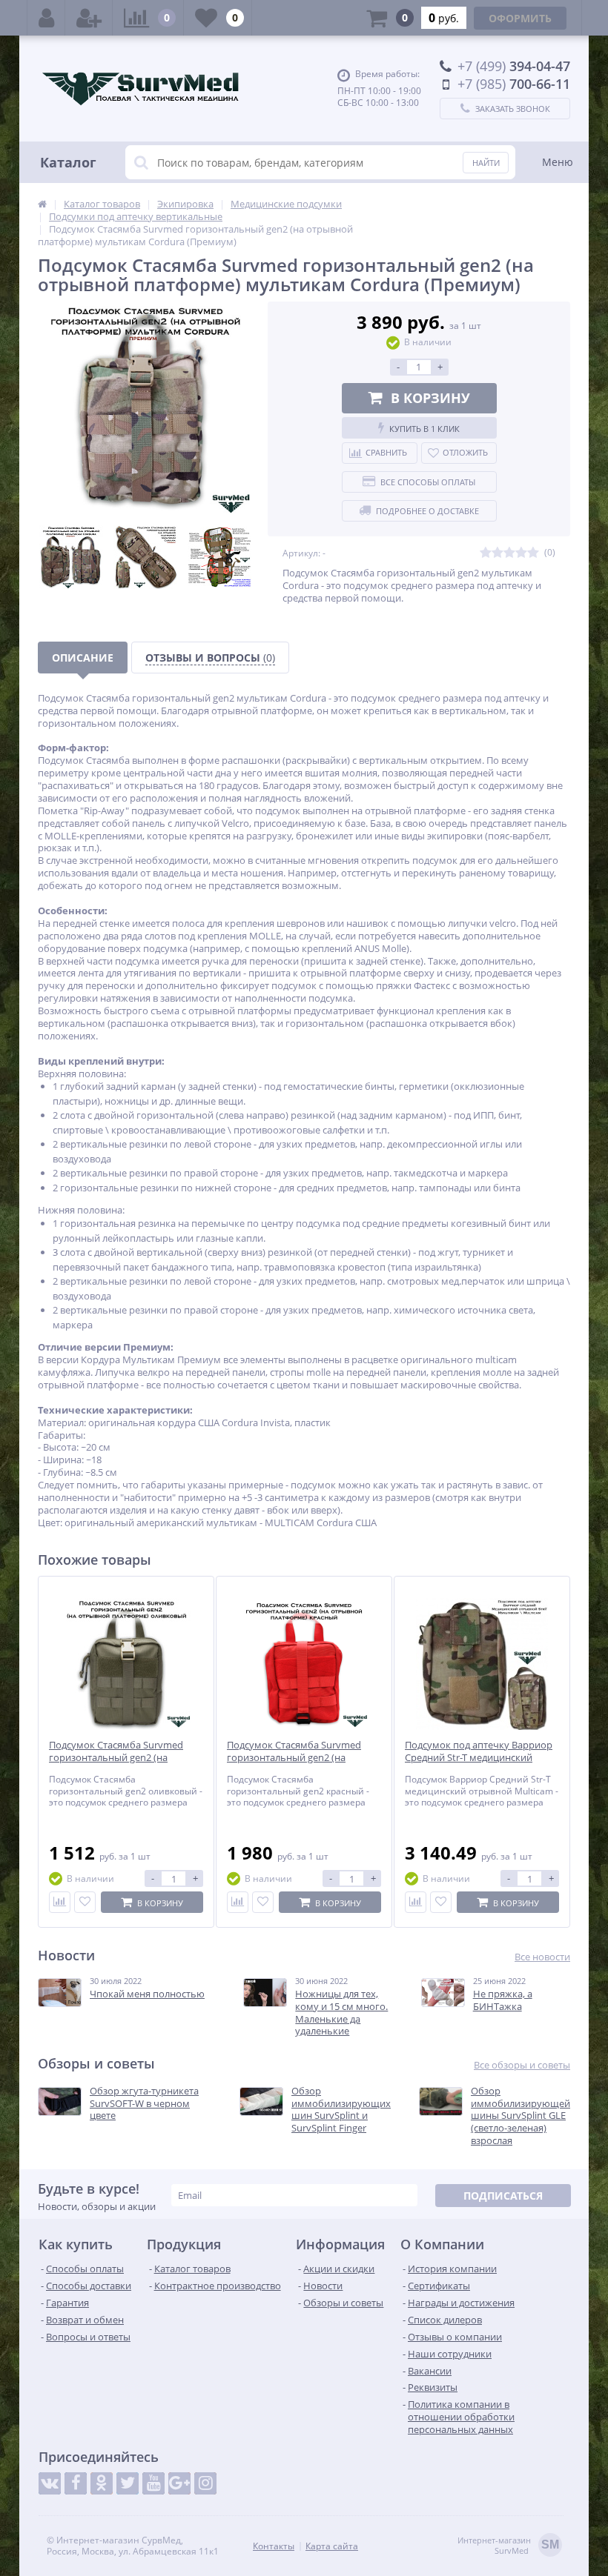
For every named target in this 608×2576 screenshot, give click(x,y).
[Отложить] (85, 1902)
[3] (509, 553)
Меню (558, 162)
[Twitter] (128, 2483)
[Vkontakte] (50, 2483)
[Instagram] (205, 2483)
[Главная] (42, 204)
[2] (498, 553)
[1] (486, 553)
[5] (533, 553)
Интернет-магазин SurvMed (508, 2546)
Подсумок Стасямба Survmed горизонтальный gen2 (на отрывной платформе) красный (300, 1758)
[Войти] (46, 18)
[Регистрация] (89, 18)
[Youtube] (153, 2483)
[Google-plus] (179, 2483)
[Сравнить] (60, 1902)
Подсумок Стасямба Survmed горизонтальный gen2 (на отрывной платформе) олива (116, 1758)
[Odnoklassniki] (102, 2483)
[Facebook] (76, 2483)
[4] (521, 553)
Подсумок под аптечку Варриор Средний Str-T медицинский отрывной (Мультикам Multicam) (480, 1758)
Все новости (542, 1957)
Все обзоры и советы (522, 2065)
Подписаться (503, 2196)
